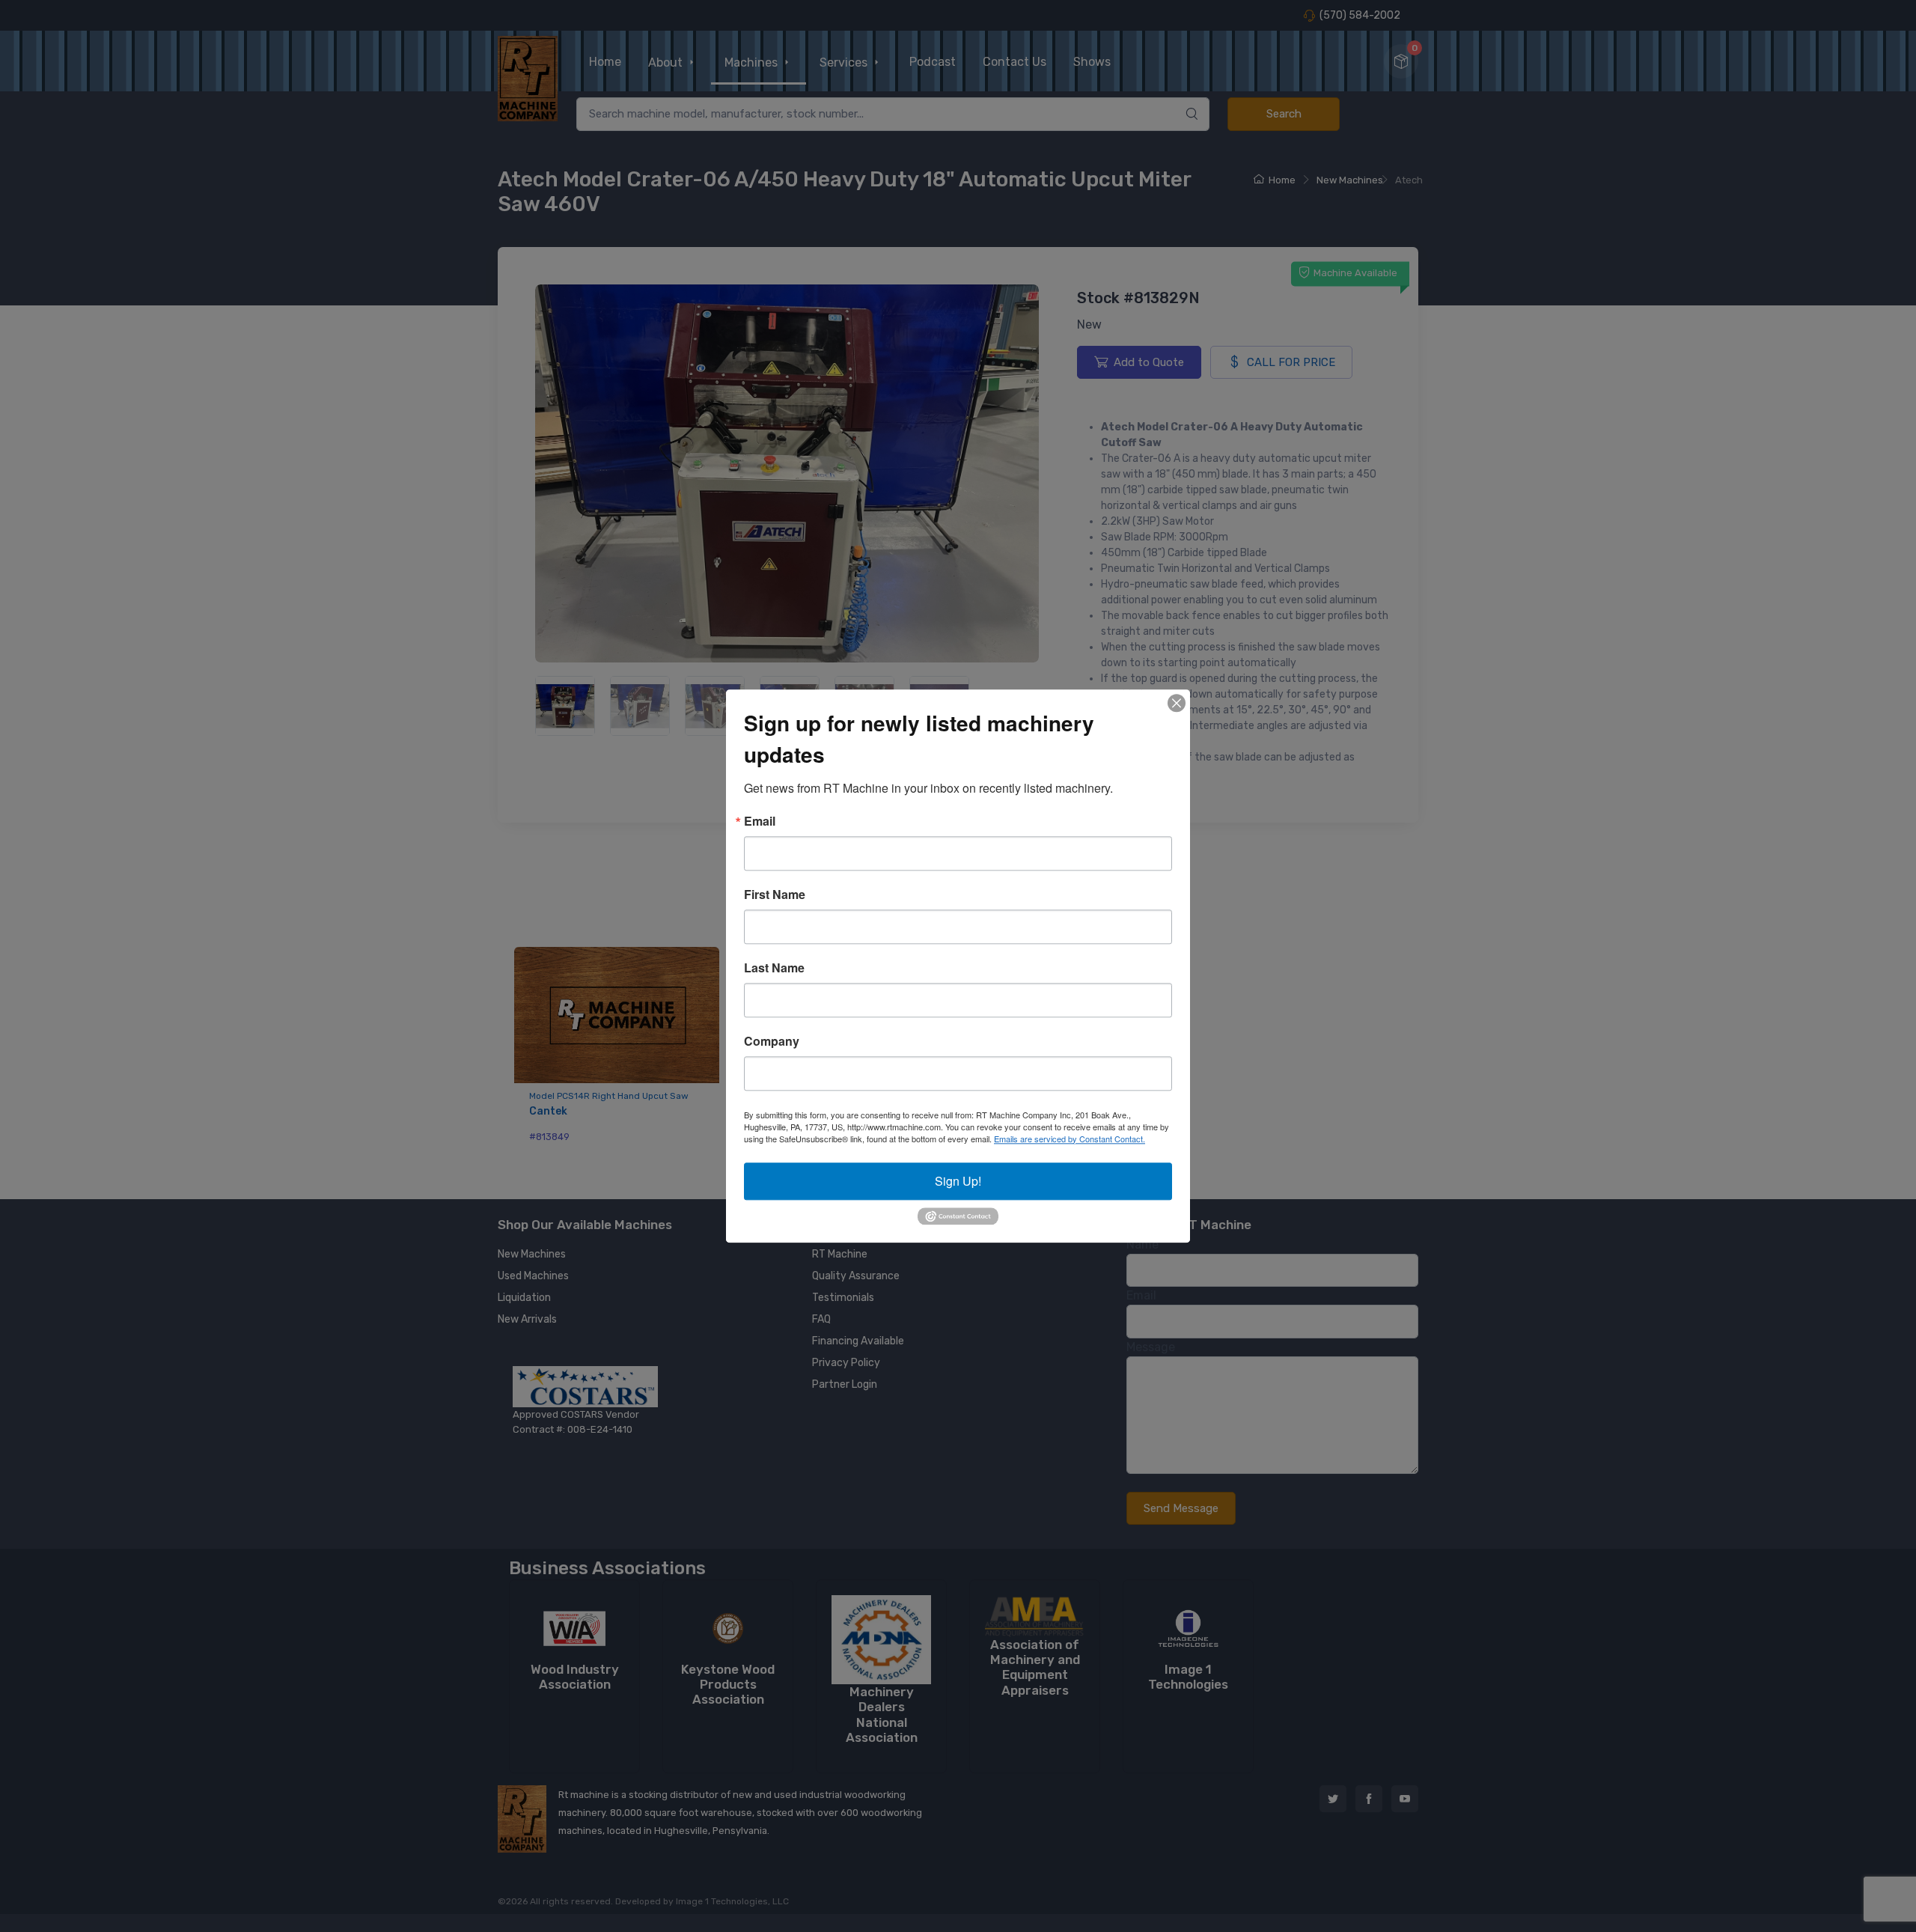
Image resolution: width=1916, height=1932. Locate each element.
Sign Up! (958, 1181)
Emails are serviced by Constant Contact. (1070, 1139)
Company (772, 1041)
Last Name (774, 968)
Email (760, 821)
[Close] (1177, 703)
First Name (775, 895)
